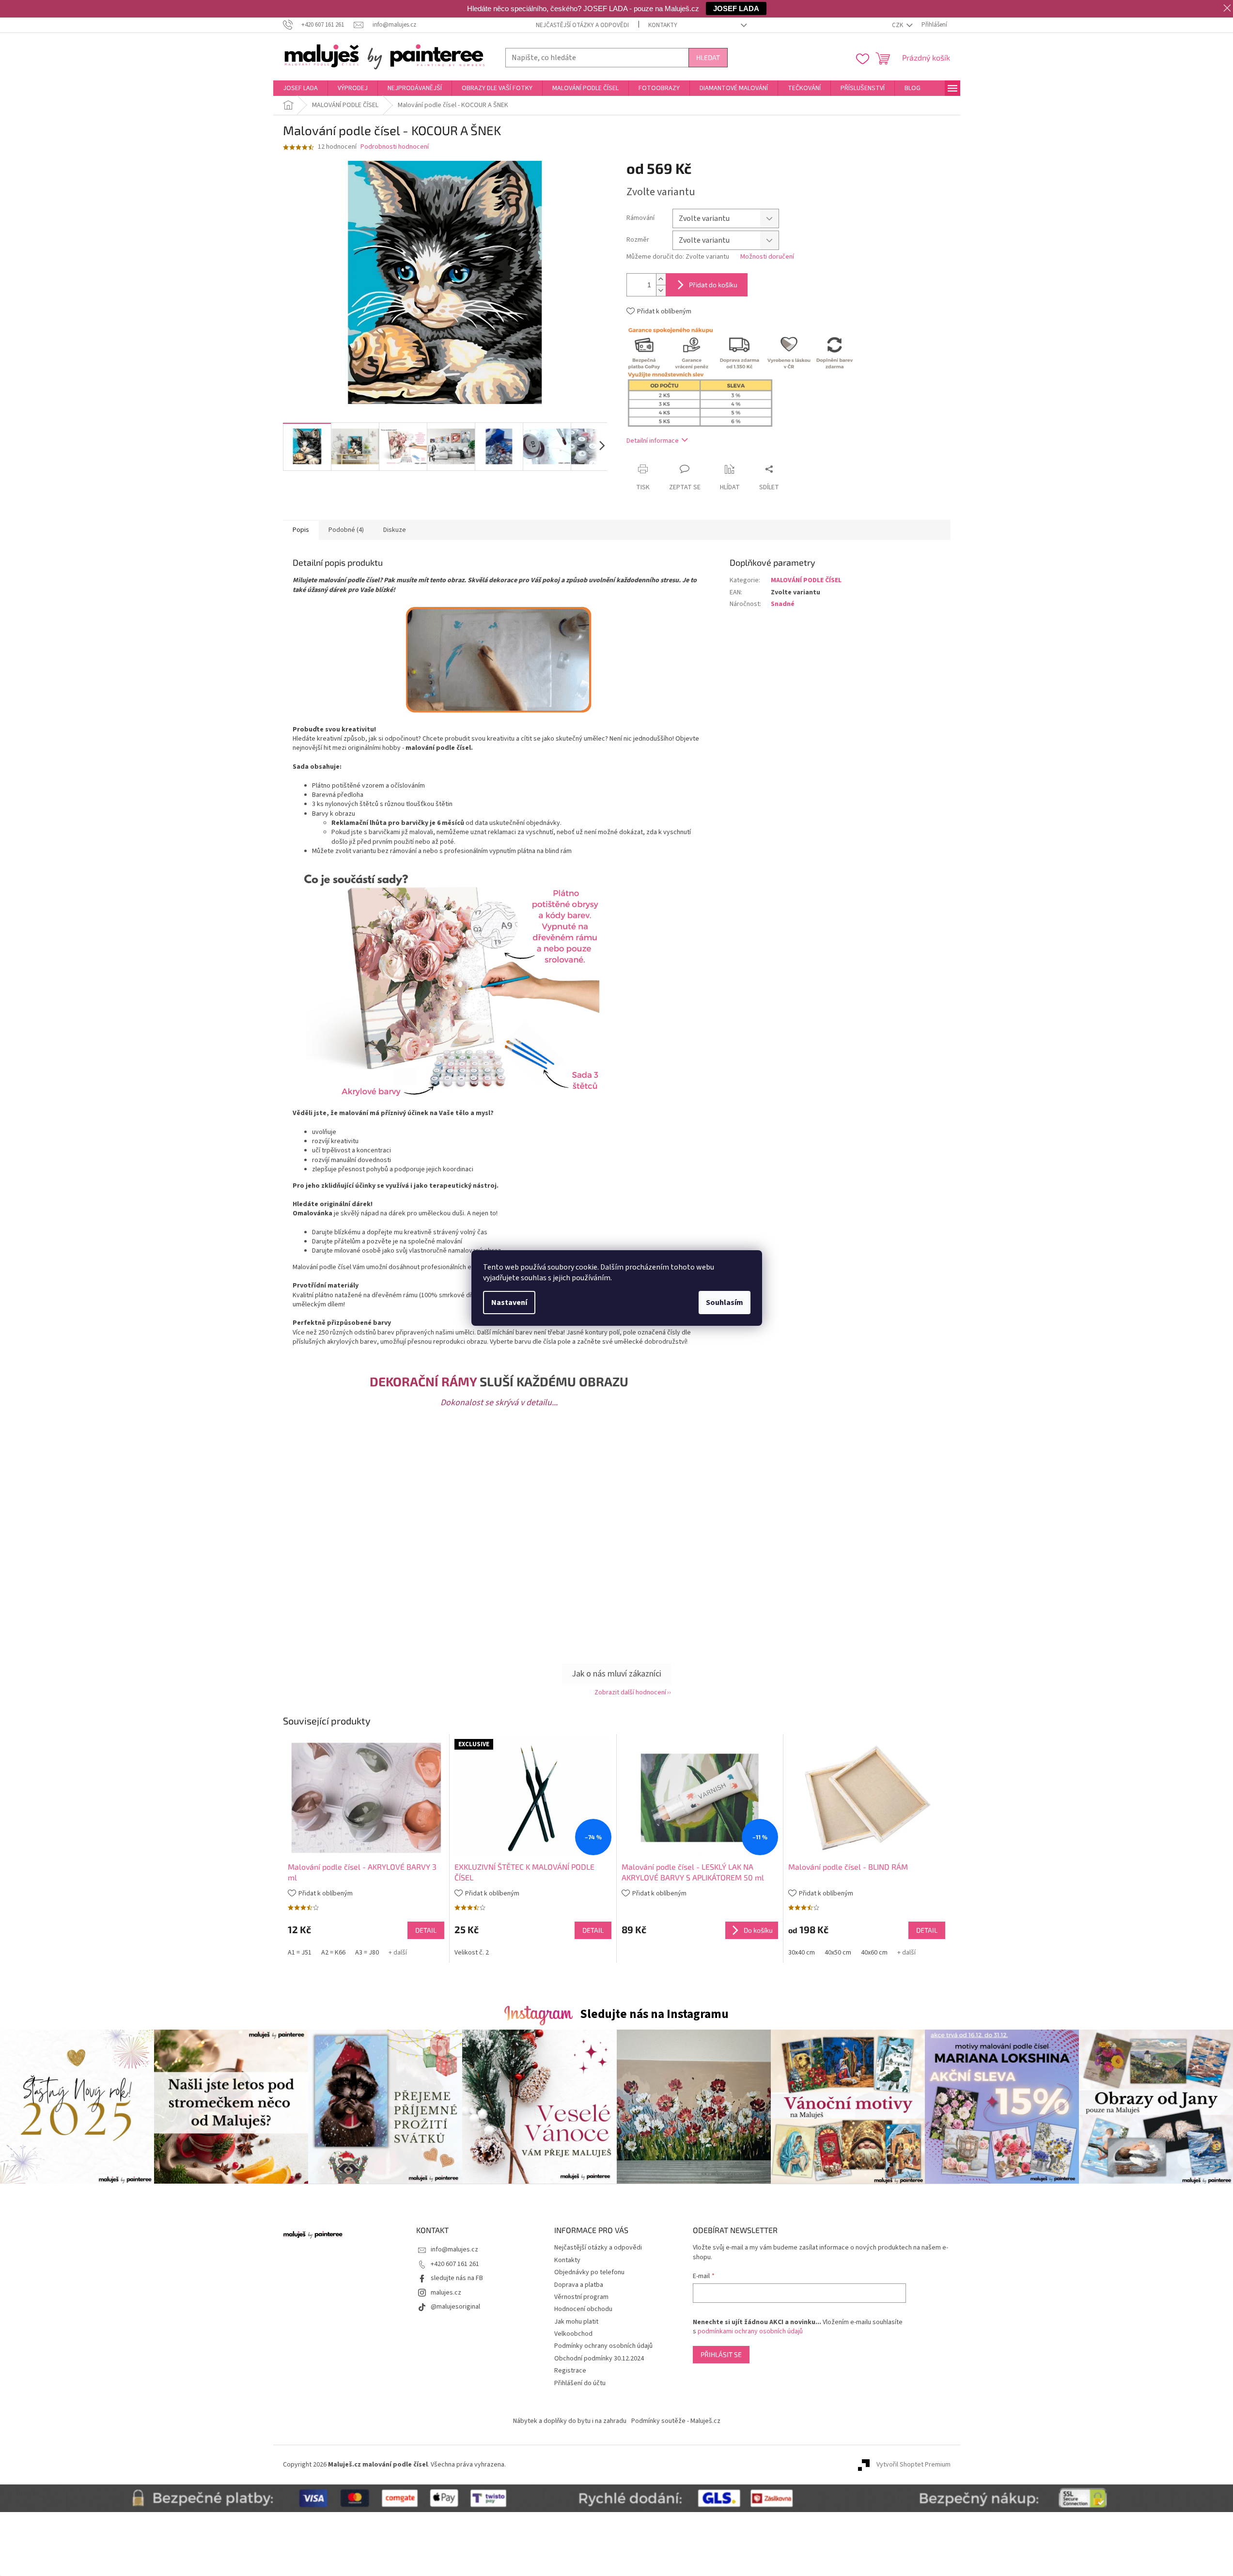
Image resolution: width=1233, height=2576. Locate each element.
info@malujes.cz (454, 2250)
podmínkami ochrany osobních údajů (750, 2331)
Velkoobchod (573, 2334)
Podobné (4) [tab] (346, 530)
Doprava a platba (579, 2285)
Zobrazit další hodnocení (630, 1692)
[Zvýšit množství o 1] (661, 279)
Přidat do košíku (713, 285)
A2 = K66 (333, 1953)
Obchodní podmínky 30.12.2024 (599, 2359)
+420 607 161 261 (455, 2264)
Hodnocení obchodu (583, 2309)
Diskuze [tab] (395, 530)
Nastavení (509, 1303)
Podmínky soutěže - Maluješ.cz (676, 2421)
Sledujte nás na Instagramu (654, 2014)
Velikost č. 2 (472, 1953)
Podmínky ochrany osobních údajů (603, 2346)
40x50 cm (838, 1953)
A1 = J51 (300, 1953)
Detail (426, 1930)
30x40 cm (802, 1953)
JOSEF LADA (736, 8)
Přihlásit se (721, 2354)
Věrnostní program (581, 2297)
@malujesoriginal (455, 2307)
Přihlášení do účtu (580, 2383)
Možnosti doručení (767, 257)
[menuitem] (300, 88)
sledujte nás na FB (457, 2278)
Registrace (570, 2371)
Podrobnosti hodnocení (395, 147)
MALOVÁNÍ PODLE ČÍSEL (806, 580)
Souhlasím (725, 1303)
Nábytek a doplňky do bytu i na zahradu (570, 2421)
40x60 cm (874, 1953)
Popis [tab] (301, 530)
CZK (898, 25)
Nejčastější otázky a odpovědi (582, 25)
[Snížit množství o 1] (661, 290)
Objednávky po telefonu (589, 2272)
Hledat (708, 57)
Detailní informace (653, 441)
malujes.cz (446, 2293)
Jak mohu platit (576, 2322)
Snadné (783, 604)
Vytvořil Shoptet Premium (913, 2465)
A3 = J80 (367, 1953)
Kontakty (663, 25)
